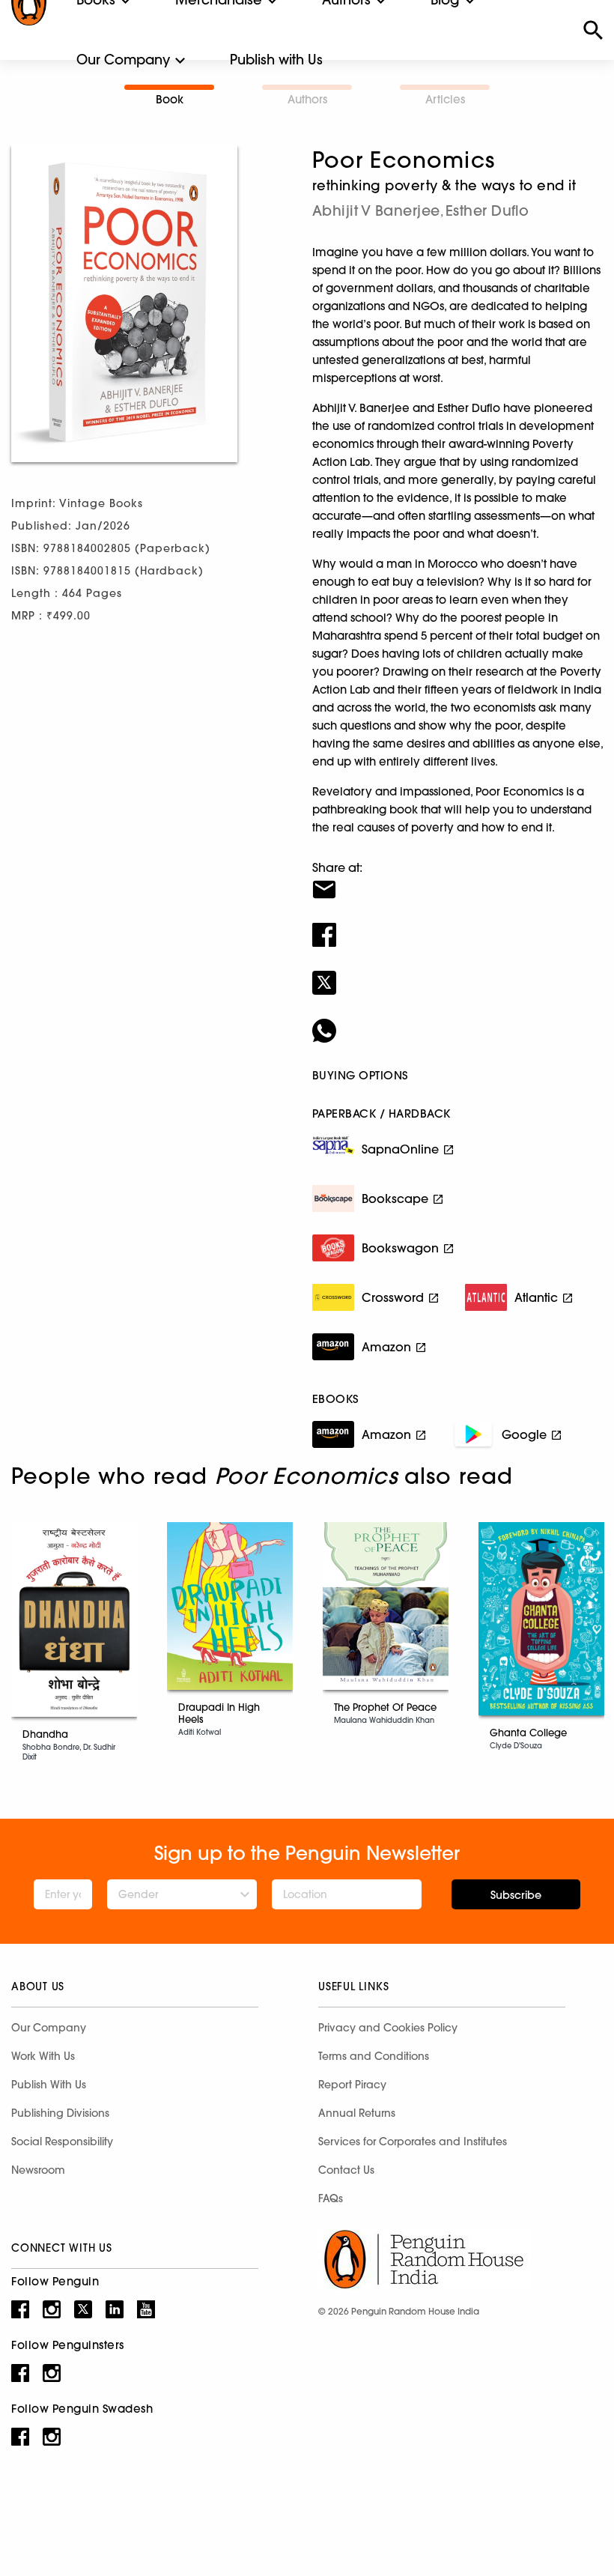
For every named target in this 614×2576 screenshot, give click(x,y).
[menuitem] (123, 60)
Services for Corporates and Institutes (413, 2142)
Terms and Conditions (374, 2056)
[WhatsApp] (458, 1021)
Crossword (393, 1297)
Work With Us (43, 2056)
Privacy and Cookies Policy (388, 2028)
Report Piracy (352, 2085)
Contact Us (346, 2170)
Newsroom (38, 2170)
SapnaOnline (400, 1149)
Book (170, 99)
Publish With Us (49, 2085)
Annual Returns (357, 2113)
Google (524, 1434)
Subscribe (516, 1895)
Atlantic (536, 1297)
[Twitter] (458, 973)
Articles (445, 99)
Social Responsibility (62, 2142)
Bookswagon (400, 1248)
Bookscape (395, 1198)
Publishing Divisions (60, 2113)
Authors (307, 99)
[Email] (458, 880)
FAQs (331, 2198)
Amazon (386, 1347)
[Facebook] (458, 925)
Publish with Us (276, 60)
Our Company (123, 60)
